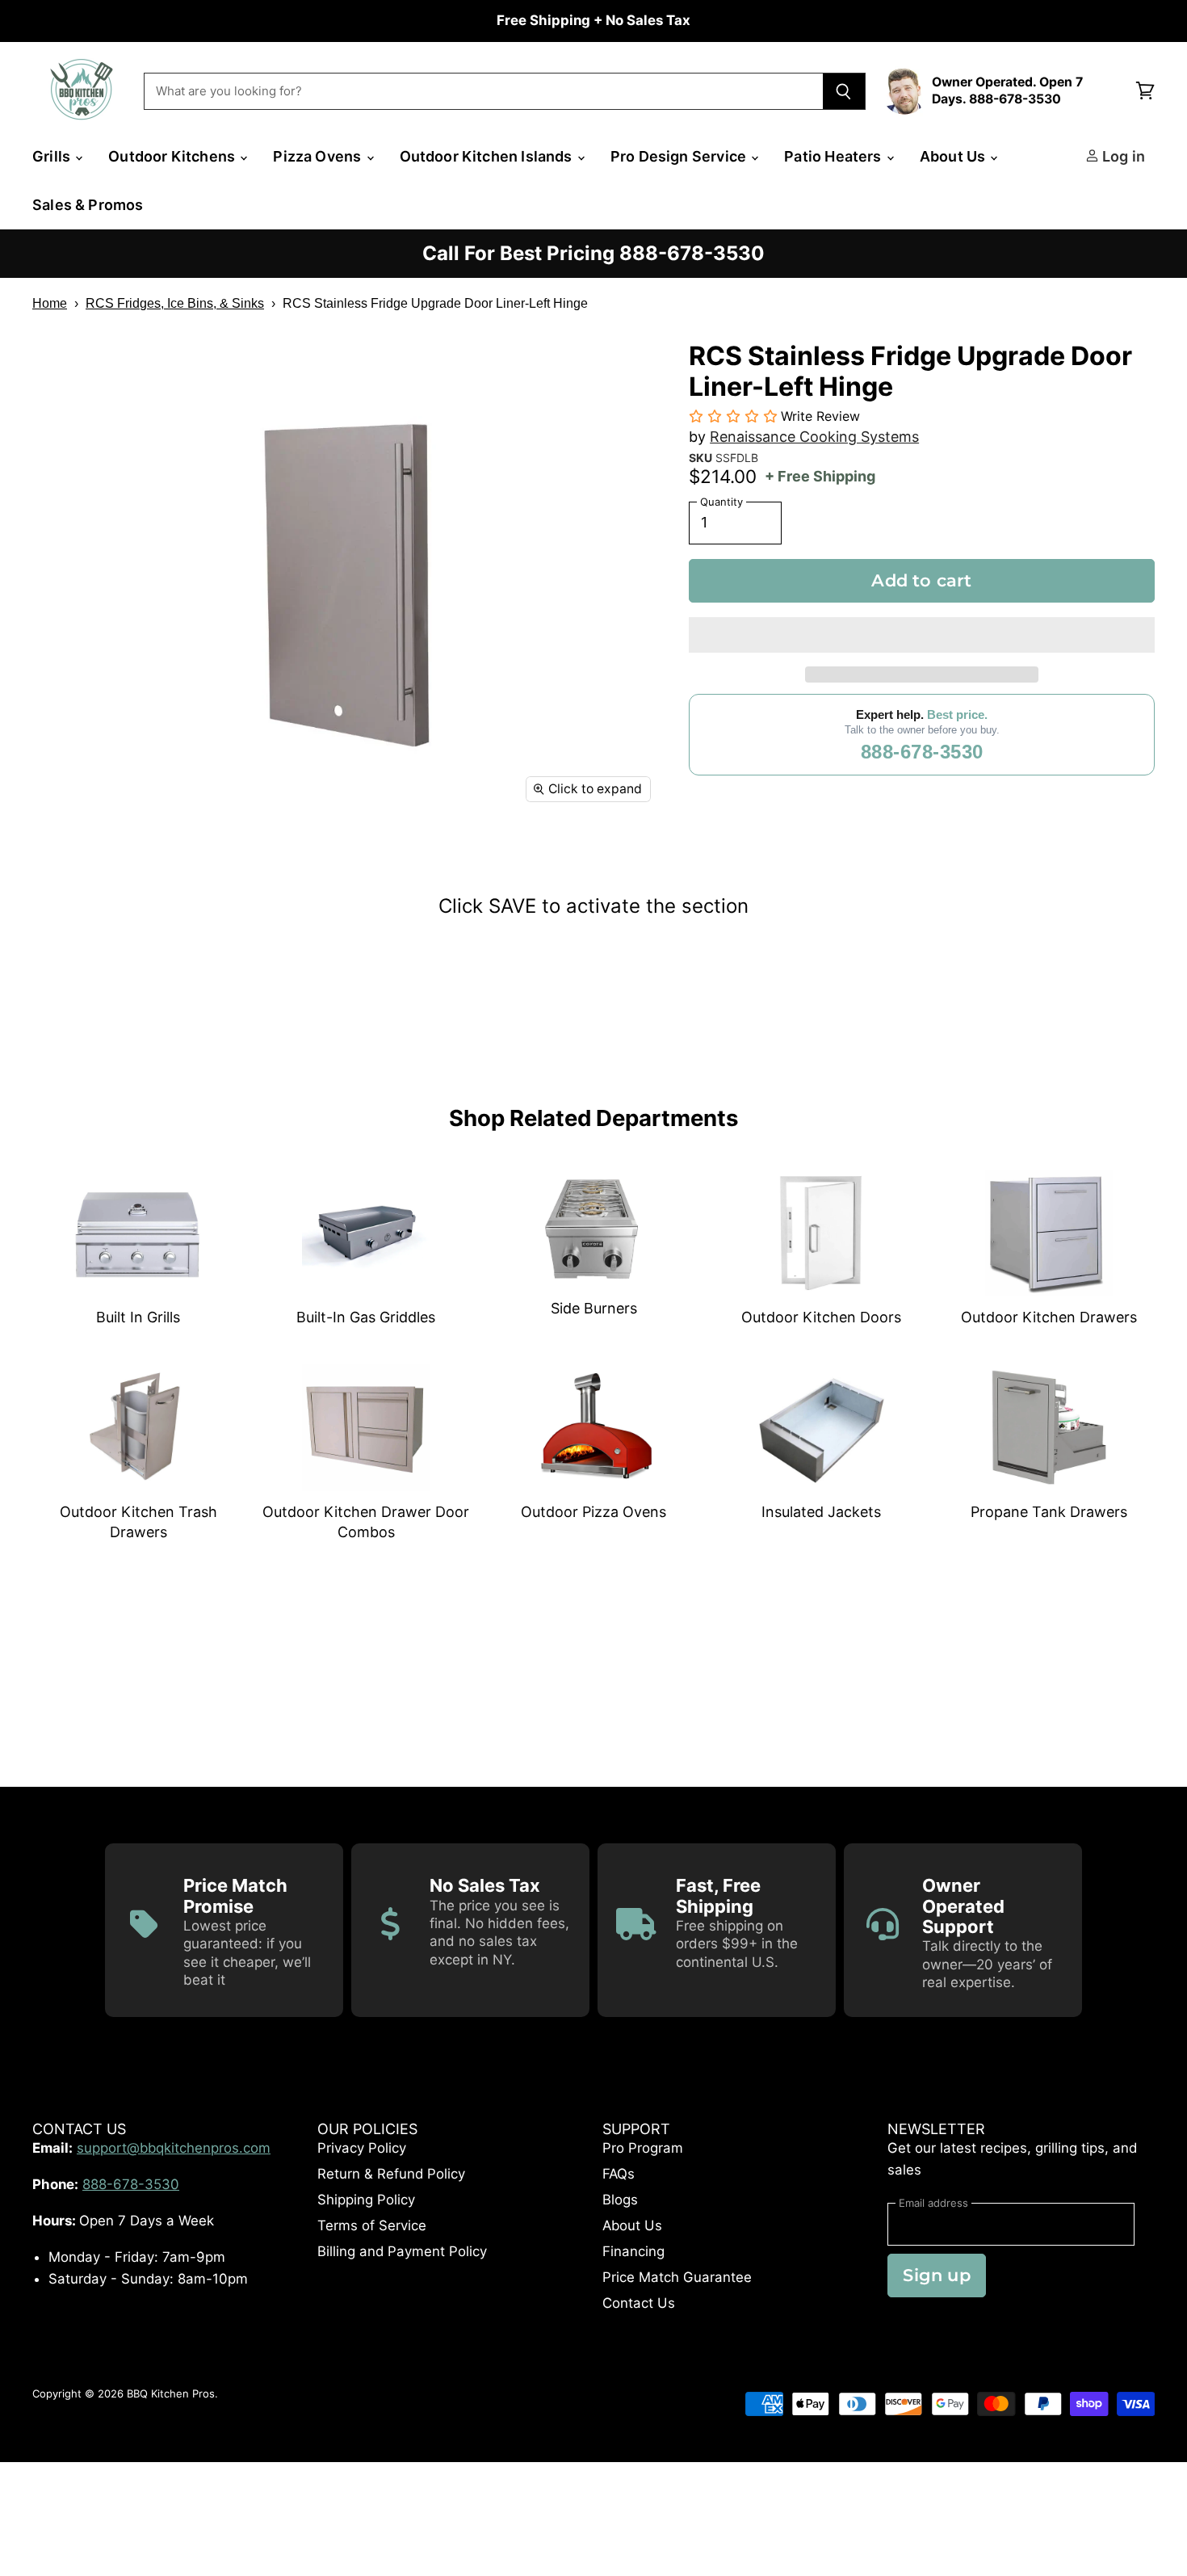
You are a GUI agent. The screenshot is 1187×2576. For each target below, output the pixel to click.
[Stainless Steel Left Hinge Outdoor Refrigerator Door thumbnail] (131, 860)
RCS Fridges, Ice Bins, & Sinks (175, 303)
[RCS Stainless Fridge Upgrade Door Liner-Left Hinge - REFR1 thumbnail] (63, 860)
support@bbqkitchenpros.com (174, 2148)
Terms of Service (372, 2225)
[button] (922, 635)
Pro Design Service (680, 156)
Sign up (936, 2275)
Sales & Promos (88, 205)
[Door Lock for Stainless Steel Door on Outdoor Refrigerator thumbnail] (200, 860)
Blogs (620, 2200)
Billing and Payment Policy (402, 2251)
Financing (633, 2251)
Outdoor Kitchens (173, 156)
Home (50, 303)
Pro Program (643, 2148)
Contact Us (639, 2303)
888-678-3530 (922, 752)
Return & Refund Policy (391, 2174)
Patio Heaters (835, 156)
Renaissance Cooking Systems (814, 437)
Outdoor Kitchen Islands (488, 156)
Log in (1122, 156)
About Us (954, 156)
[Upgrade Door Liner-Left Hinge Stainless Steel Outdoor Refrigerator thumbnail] (268, 860)
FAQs (619, 2174)
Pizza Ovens (319, 156)
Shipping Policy (366, 2200)
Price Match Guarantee (677, 2277)
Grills (53, 156)
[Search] (844, 91)
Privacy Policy (362, 2148)
